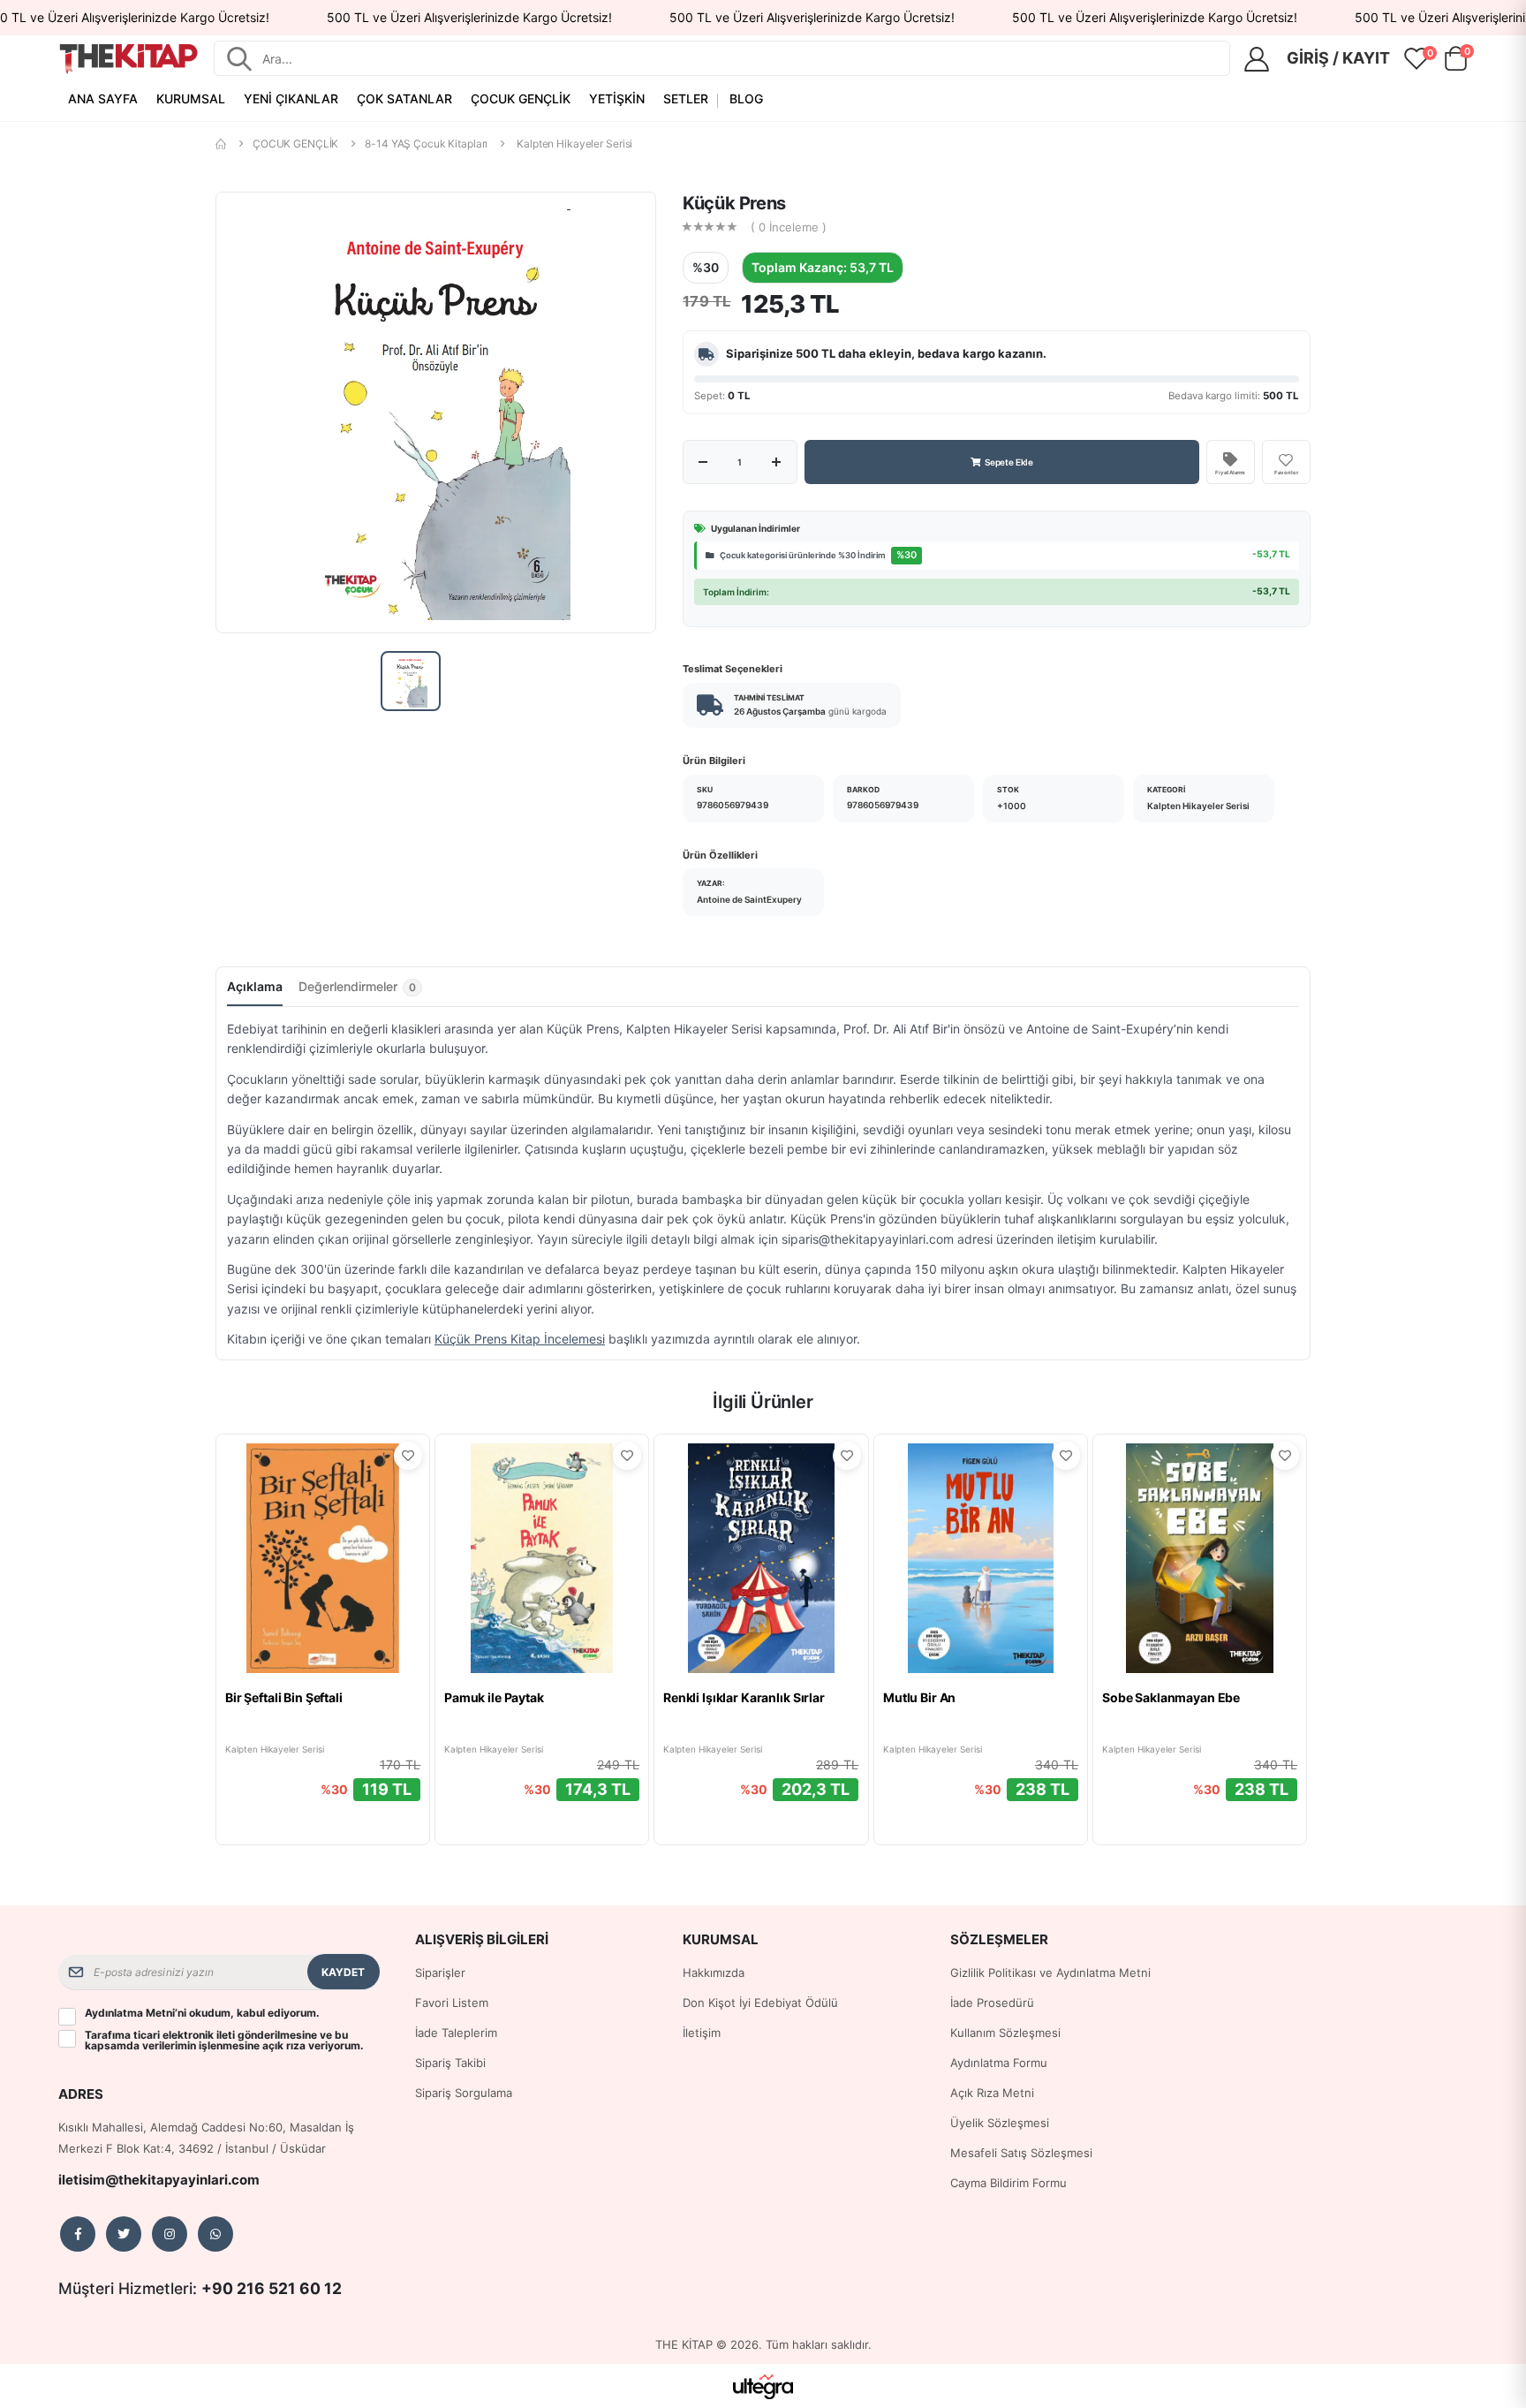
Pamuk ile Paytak (494, 1697)
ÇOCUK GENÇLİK (521, 98)
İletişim (702, 2033)
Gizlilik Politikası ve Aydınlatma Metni (1050, 1973)
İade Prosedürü (992, 2003)
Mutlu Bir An (919, 1697)
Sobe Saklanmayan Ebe (1171, 1697)
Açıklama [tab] (255, 986)
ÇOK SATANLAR (404, 98)
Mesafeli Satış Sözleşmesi (1021, 2153)
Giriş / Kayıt (1338, 58)
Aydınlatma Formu (999, 2063)
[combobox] (740, 58)
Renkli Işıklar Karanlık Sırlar (744, 1697)
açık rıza (284, 2045)
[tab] (360, 992)
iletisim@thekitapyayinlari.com (159, 2180)
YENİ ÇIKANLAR (291, 98)
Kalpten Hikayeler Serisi (574, 144)
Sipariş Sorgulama (464, 2093)
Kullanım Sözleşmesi (1005, 2033)
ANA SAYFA (103, 98)
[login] (1262, 59)
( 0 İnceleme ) (789, 227)
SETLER (686, 98)
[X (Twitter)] (124, 2234)
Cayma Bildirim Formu (1009, 2183)
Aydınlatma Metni (130, 2013)
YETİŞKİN (617, 98)
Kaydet (343, 1972)
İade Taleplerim (456, 2033)
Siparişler (440, 1973)
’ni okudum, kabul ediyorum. (202, 2013)
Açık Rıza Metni (992, 2093)
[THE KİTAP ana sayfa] (129, 58)
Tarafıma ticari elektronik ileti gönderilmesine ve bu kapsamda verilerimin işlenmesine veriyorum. (224, 2041)
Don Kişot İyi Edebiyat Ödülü (760, 2003)
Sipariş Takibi (450, 2063)
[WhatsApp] (215, 2234)
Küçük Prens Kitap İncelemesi (520, 1339)
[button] (1455, 62)
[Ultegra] (763, 2386)
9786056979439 (733, 805)
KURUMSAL (191, 98)
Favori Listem (452, 2003)
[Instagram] (170, 2234)
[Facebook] (78, 2234)
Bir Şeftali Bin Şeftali (284, 1697)
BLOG (746, 98)
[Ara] (239, 58)
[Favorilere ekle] (408, 1456)
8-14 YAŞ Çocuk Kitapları (426, 144)
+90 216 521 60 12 (272, 2288)
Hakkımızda (714, 1973)
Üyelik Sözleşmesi (1000, 2123)
